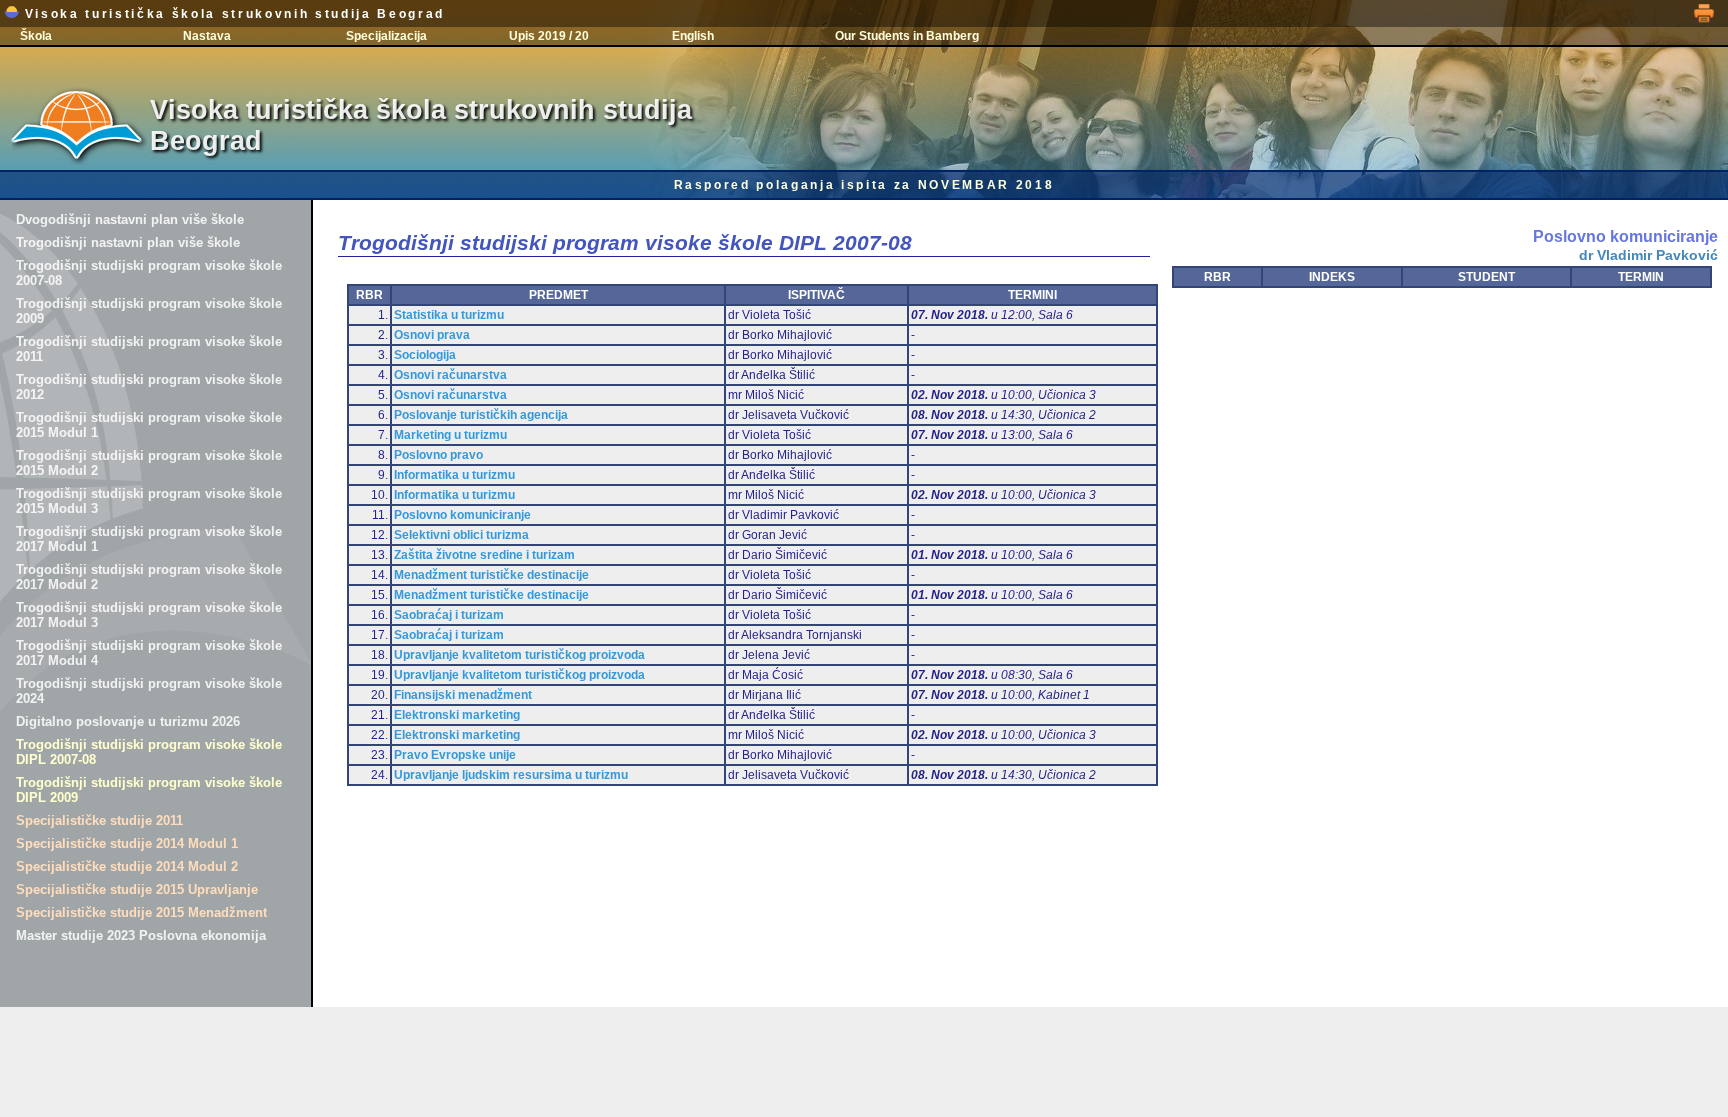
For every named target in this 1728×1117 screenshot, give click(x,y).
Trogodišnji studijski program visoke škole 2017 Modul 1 (149, 539)
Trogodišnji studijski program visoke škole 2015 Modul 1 (149, 425)
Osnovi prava (432, 335)
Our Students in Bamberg (907, 36)
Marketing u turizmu (450, 435)
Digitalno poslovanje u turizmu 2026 (128, 721)
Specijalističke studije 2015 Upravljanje (137, 889)
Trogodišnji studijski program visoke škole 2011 (149, 349)
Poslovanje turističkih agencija (481, 415)
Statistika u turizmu (449, 315)
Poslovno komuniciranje (462, 515)
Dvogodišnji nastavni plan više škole (130, 219)
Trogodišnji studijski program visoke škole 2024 (149, 691)
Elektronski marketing (457, 715)
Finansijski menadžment (463, 695)
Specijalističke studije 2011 (99, 820)
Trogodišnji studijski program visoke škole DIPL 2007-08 (149, 752)
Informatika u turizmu (454, 475)
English (693, 36)
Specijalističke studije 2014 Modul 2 (127, 866)
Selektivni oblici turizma (461, 535)
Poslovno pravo (438, 455)
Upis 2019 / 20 (549, 36)
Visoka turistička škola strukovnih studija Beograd (232, 14)
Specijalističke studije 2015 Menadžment (141, 912)
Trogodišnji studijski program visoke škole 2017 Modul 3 (149, 615)
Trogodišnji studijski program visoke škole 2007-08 (149, 273)
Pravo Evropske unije (455, 755)
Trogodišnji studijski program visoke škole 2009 (149, 311)
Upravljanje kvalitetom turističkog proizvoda (519, 655)
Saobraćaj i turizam (449, 615)
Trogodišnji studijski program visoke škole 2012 (149, 387)
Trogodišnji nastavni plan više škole (128, 242)
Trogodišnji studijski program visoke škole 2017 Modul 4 (149, 653)
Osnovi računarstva (450, 375)
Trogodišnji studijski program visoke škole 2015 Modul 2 (149, 463)
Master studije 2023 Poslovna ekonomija (141, 935)
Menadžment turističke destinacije (491, 575)
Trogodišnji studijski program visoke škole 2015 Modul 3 (149, 501)
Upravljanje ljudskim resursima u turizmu (511, 775)
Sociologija (425, 355)
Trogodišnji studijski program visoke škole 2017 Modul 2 (149, 577)
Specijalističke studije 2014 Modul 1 (127, 843)
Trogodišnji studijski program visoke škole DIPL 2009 (149, 790)
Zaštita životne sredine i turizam (484, 555)
